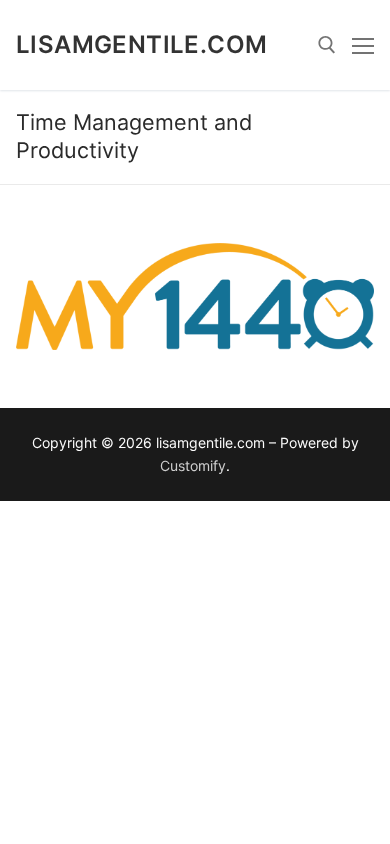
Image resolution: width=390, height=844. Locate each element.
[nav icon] (363, 45)
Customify (193, 465)
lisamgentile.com (141, 44)
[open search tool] (327, 45)
